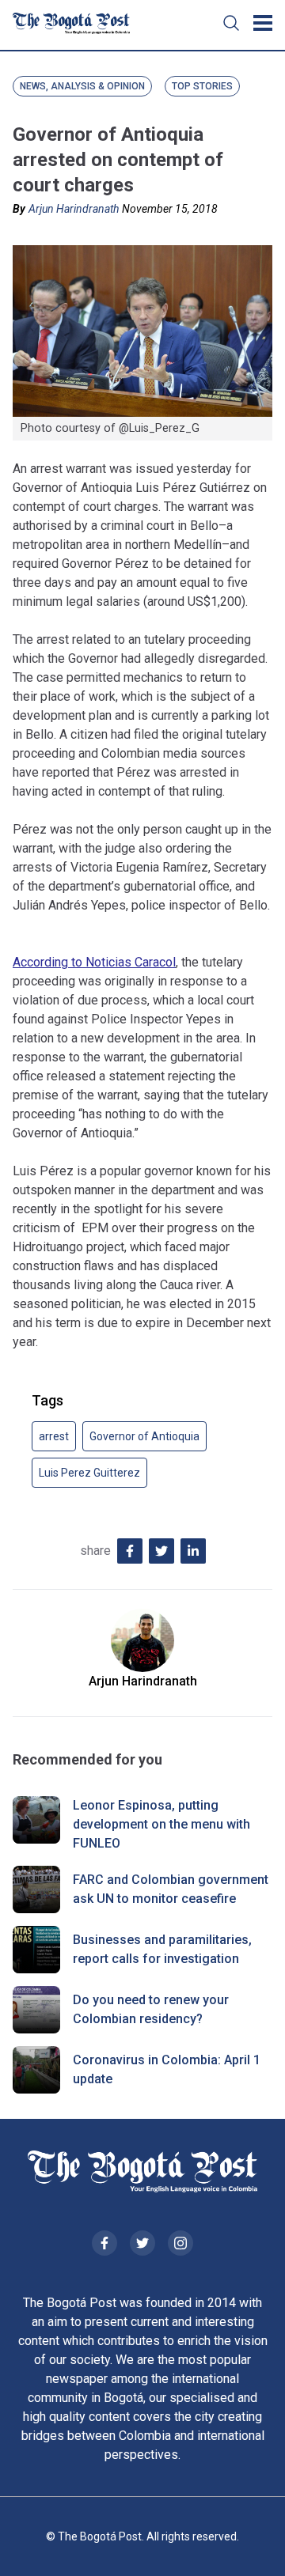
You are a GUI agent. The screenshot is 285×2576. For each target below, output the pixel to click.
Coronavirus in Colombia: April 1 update (167, 2069)
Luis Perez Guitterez (89, 1473)
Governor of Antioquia (144, 1436)
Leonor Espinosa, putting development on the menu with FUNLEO (161, 1824)
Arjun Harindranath (74, 209)
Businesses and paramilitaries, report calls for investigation (162, 1949)
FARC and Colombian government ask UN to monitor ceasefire (171, 1889)
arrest (54, 1436)
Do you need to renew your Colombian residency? (151, 2009)
